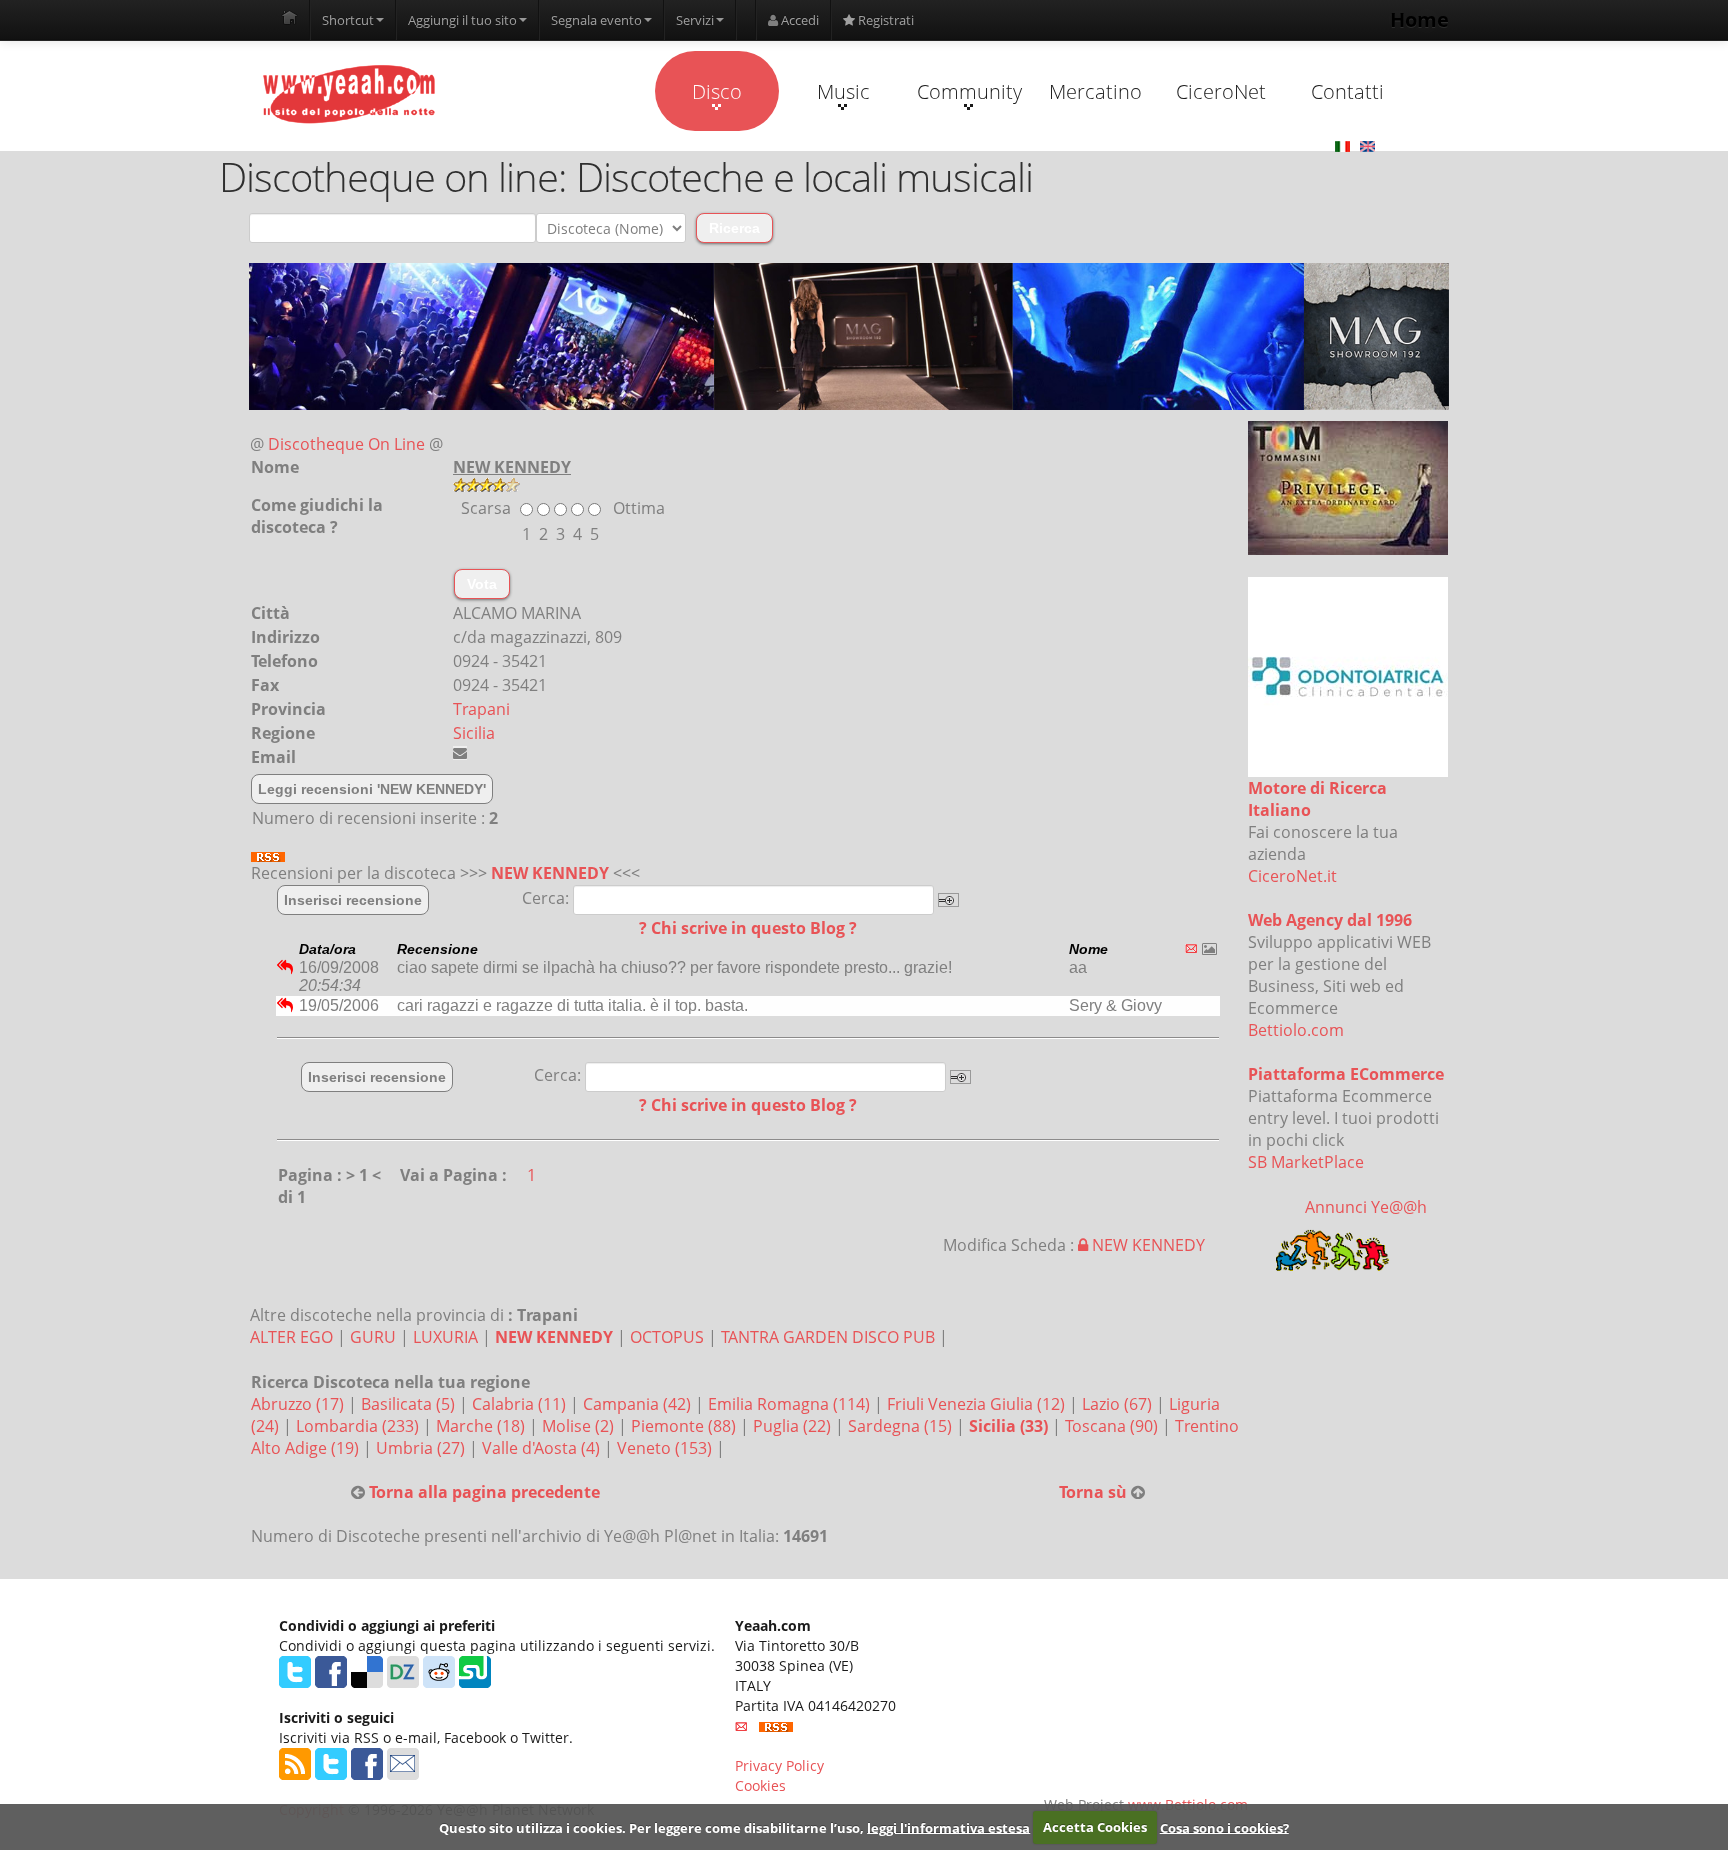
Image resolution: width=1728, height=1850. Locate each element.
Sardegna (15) (902, 1426)
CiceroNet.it (1292, 876)
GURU (373, 1337)
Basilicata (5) (410, 1404)
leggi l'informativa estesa (948, 1827)
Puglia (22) (794, 1426)
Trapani (481, 709)
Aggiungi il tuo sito (462, 20)
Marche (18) (482, 1426)
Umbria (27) (422, 1448)
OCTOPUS (667, 1337)
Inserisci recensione (353, 900)
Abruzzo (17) (299, 1404)
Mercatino (1095, 91)
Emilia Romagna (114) (791, 1404)
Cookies (760, 1785)
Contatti (1347, 91)
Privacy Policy (779, 1765)
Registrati (884, 20)
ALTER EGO (291, 1337)
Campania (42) (639, 1404)
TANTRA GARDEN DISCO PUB (828, 1337)
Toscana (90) (1113, 1426)
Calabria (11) (521, 1404)
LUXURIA (445, 1337)
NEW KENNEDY (550, 873)
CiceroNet (1221, 91)
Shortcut (348, 20)
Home (1419, 19)
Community (969, 91)
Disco (717, 91)
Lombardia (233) (359, 1426)
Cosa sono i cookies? (1224, 1827)
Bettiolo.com (1296, 1030)
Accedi (798, 20)
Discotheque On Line (346, 444)
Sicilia (474, 733)
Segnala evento (596, 20)
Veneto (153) (666, 1448)
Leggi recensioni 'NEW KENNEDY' (372, 789)
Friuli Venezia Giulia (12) (978, 1404)
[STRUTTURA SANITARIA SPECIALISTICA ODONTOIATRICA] (1348, 677)
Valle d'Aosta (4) (543, 1448)
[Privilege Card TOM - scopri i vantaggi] (1348, 488)
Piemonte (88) (685, 1426)
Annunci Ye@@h (1366, 1207)
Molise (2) (580, 1426)
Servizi (695, 20)
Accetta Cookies (1095, 1827)
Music (843, 91)
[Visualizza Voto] (849, 485)
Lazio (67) (1119, 1404)
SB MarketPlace (1306, 1162)
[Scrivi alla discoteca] (460, 753)
